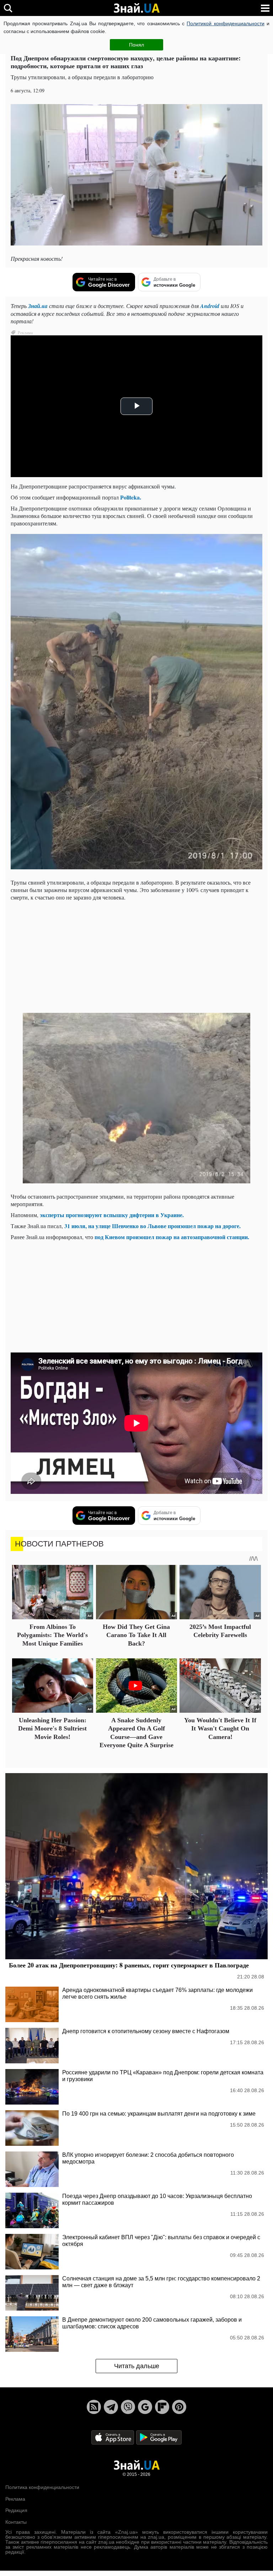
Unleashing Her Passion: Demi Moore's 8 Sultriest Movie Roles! (52, 1729)
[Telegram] (111, 2407)
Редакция (16, 2510)
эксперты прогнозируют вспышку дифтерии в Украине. (111, 1215)
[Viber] (128, 2407)
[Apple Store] (113, 2437)
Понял (136, 45)
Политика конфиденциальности (42, 2487)
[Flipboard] (162, 2407)
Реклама (15, 2499)
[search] (8, 8)
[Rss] (94, 2407)
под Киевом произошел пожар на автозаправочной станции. (172, 1237)
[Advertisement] (136, 956)
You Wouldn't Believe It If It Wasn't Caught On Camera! (220, 1729)
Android (210, 306)
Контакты (16, 2522)
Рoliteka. (131, 497)
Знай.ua (38, 306)
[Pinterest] (179, 2407)
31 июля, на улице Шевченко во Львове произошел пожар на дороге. (152, 1226)
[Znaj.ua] (136, 8)
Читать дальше (137, 2366)
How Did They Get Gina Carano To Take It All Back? (136, 1635)
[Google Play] (159, 2437)
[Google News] (145, 2407)
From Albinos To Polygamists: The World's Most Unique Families (52, 1635)
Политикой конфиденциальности (225, 23)
